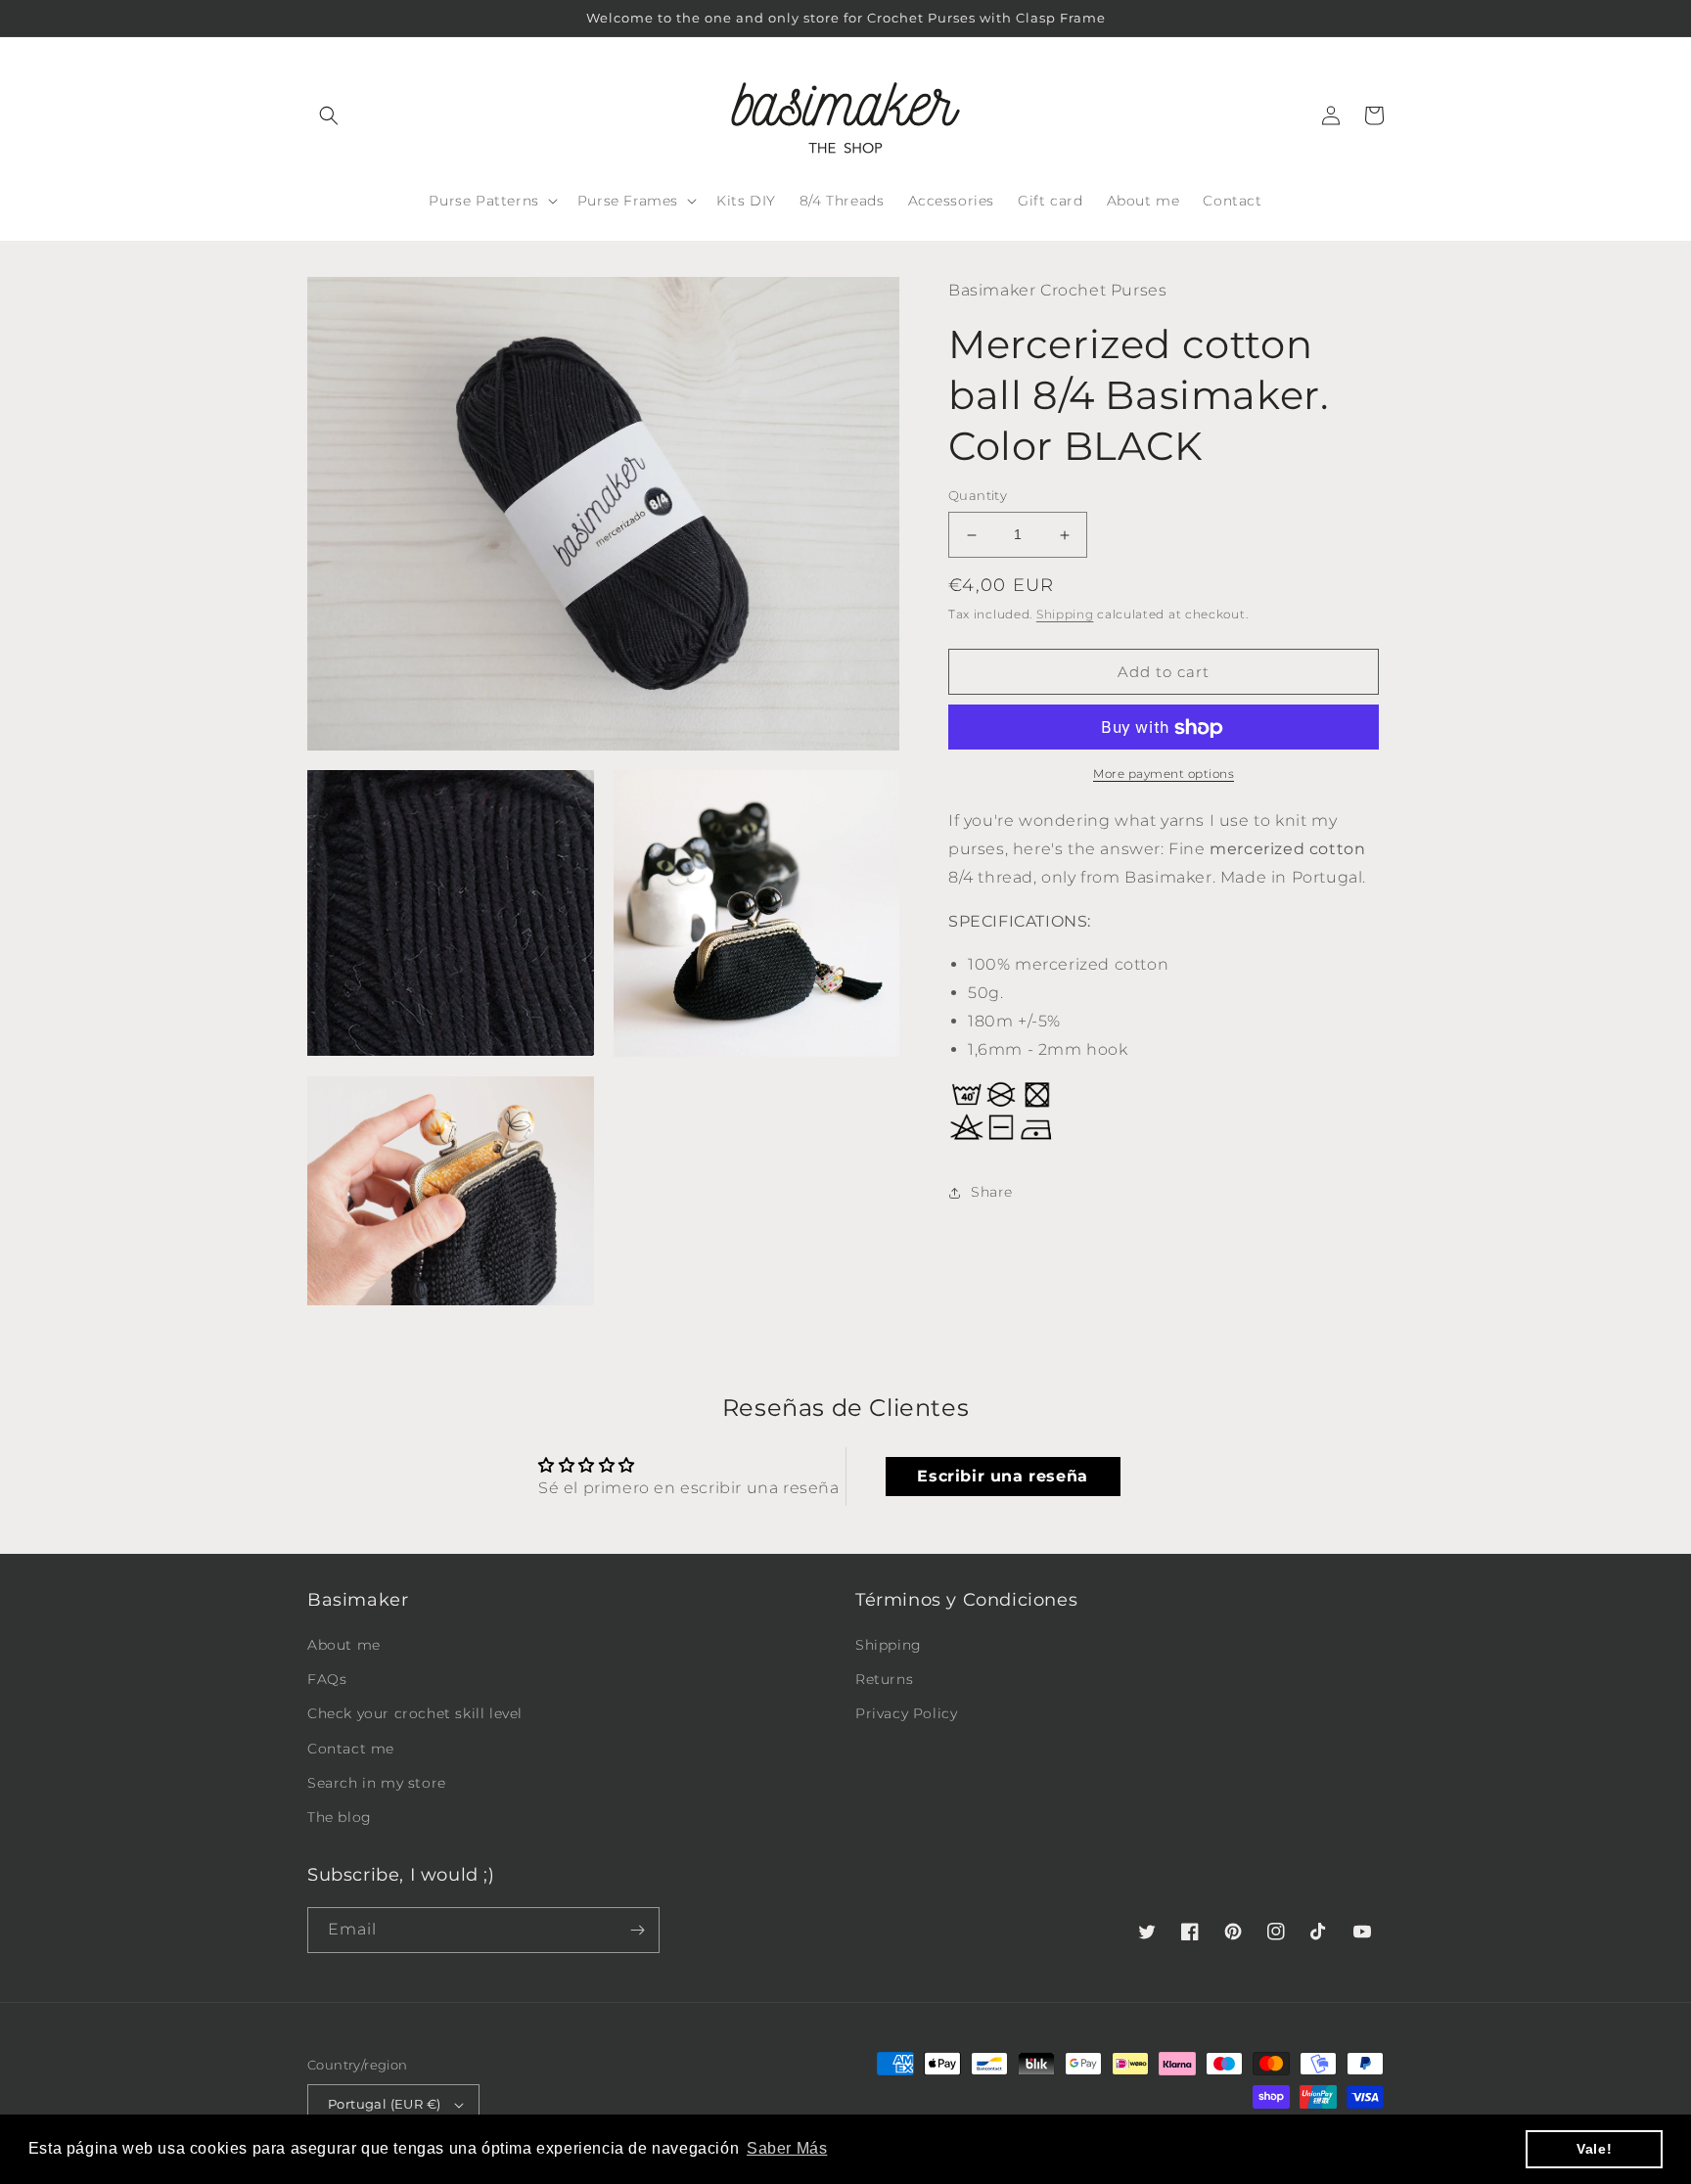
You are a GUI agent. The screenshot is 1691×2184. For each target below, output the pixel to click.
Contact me (351, 1749)
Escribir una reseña (1002, 1476)
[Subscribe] (637, 1930)
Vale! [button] (1594, 2149)
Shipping (1065, 614)
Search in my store (377, 1783)
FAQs (327, 1679)
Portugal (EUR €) (384, 2104)
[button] (329, 115)
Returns (884, 1679)
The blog (340, 1817)
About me (344, 1645)
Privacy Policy (906, 1713)
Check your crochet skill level (415, 1713)
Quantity (978, 496)
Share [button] (992, 1192)
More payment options (1164, 774)
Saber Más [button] (787, 2148)
